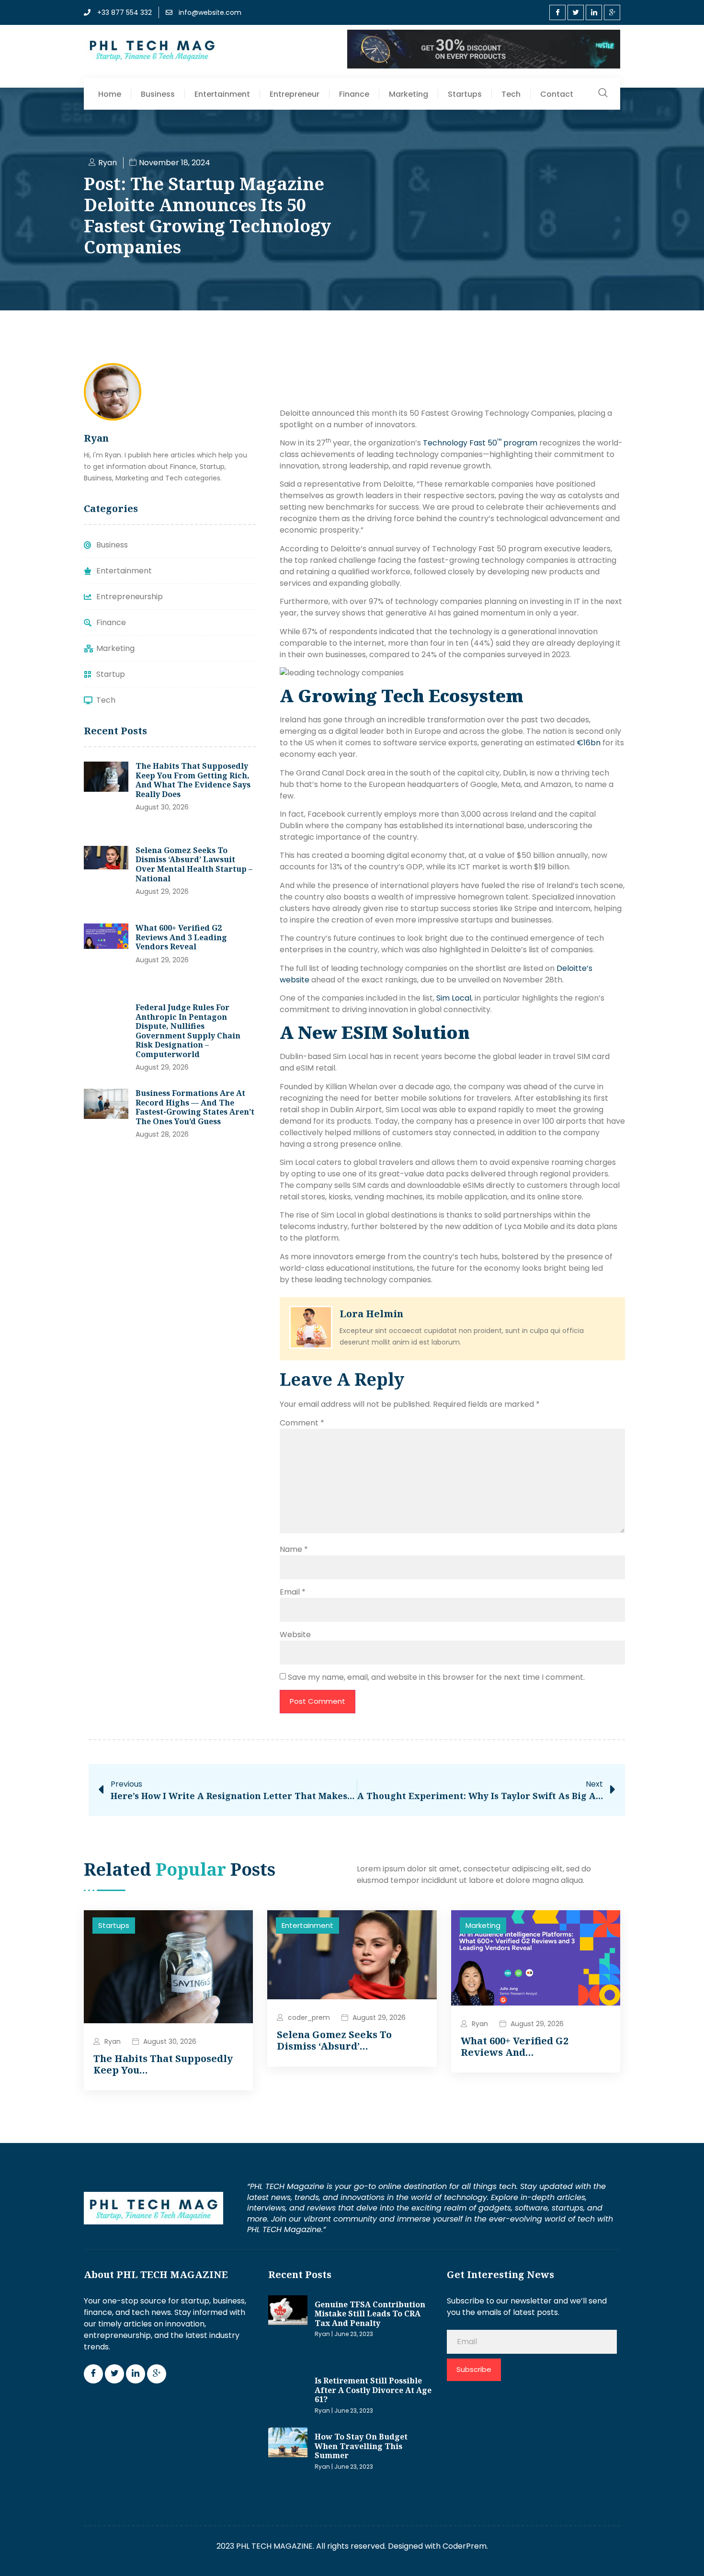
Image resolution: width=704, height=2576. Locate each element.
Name (294, 1549)
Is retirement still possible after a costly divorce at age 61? (373, 2390)
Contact (557, 94)
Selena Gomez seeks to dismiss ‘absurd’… (334, 2040)
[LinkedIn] (594, 12)
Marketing (409, 94)
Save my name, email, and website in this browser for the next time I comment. (436, 1677)
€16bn (589, 743)
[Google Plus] (612, 12)
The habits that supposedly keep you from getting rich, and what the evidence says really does (193, 780)
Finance (354, 94)
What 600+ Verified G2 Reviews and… (515, 2046)
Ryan (113, 2041)
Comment (302, 1423)
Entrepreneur (295, 94)
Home (110, 94)
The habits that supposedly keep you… (163, 2064)
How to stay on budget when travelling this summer (361, 2446)
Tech (511, 94)
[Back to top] (682, 2554)
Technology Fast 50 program (480, 443)
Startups (465, 94)
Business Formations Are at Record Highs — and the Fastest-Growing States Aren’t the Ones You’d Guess (195, 1107)
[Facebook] (557, 12)
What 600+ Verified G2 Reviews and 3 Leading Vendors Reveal (181, 937)
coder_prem (309, 2017)
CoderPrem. (465, 2546)
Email (293, 1592)
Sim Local (454, 998)
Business (158, 94)
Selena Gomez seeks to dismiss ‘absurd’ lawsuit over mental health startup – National (194, 864)
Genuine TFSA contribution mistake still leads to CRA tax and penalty (370, 2314)
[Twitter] (576, 12)
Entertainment (222, 94)
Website (295, 1635)
